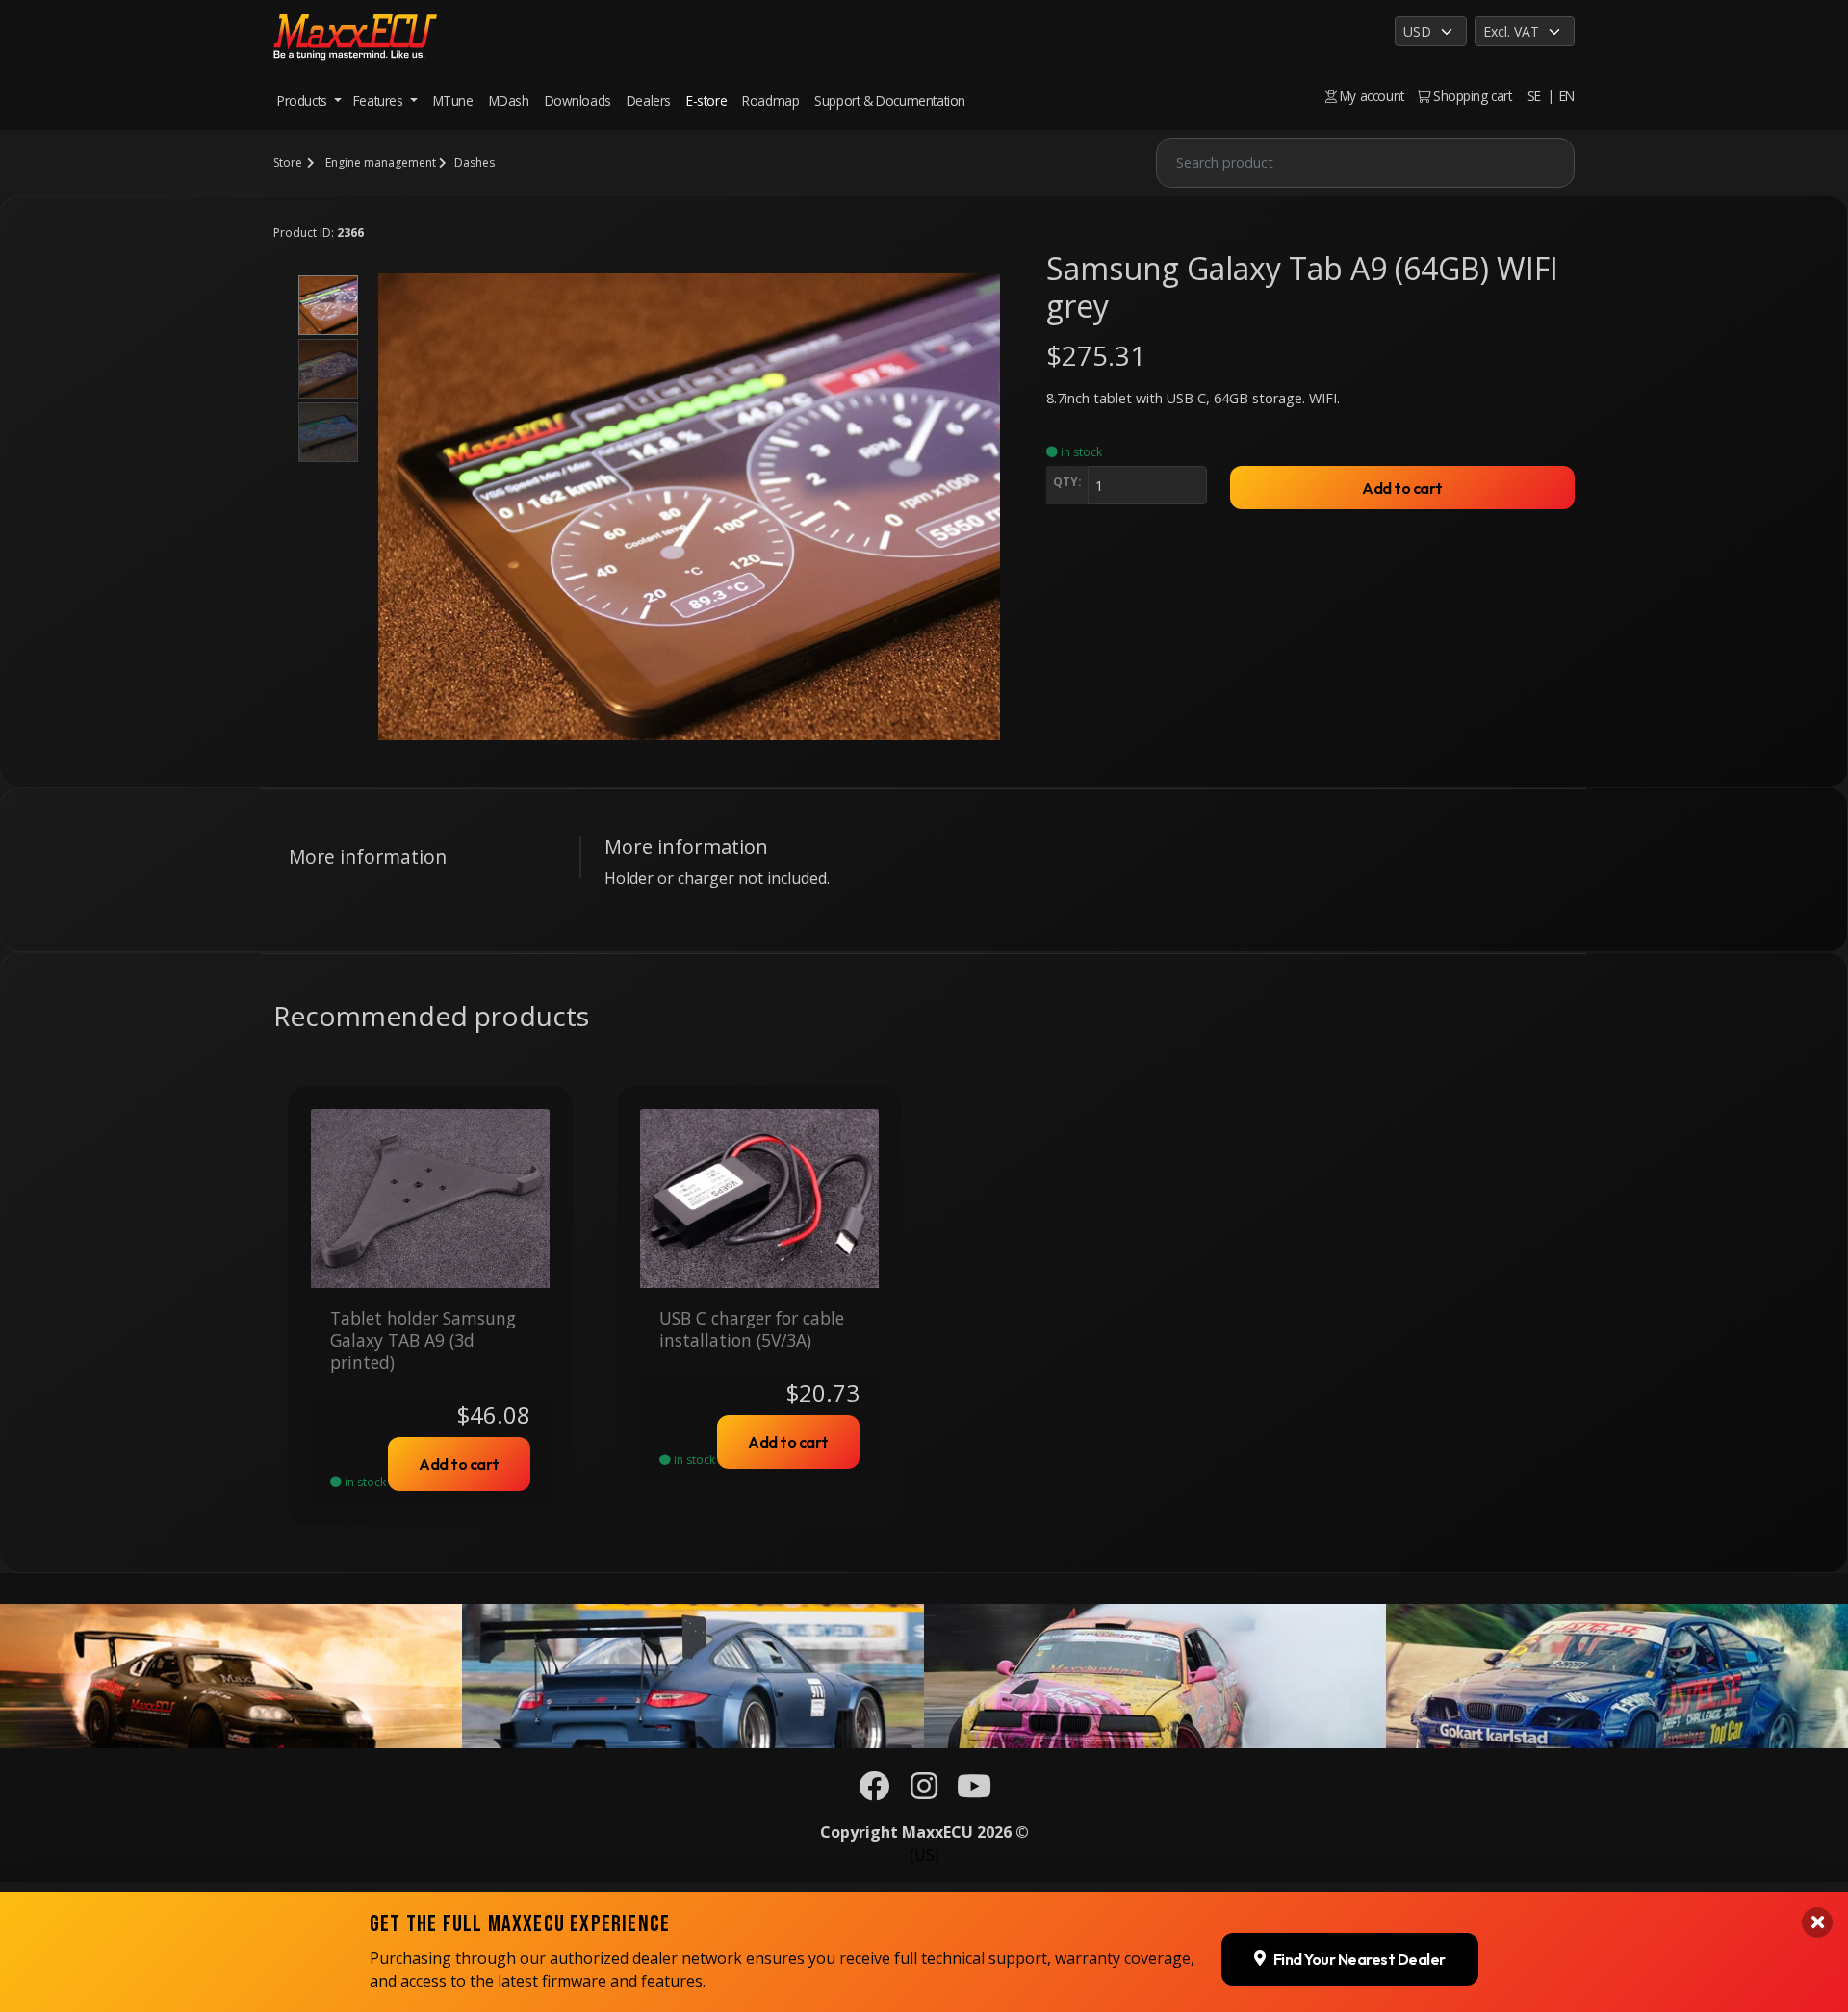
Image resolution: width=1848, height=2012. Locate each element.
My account (1370, 96)
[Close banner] (1817, 1922)
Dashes (475, 162)
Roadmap (770, 101)
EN (1567, 96)
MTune (453, 101)
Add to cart (1402, 488)
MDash (509, 101)
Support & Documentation (890, 101)
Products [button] (304, 101)
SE (1534, 96)
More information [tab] (368, 856)
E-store (706, 101)
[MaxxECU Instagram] (924, 1792)
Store (288, 162)
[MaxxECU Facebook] (874, 1792)
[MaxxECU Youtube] (974, 1792)
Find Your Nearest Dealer (1360, 1959)
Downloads (578, 101)
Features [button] (380, 101)
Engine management (381, 162)
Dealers (649, 101)
